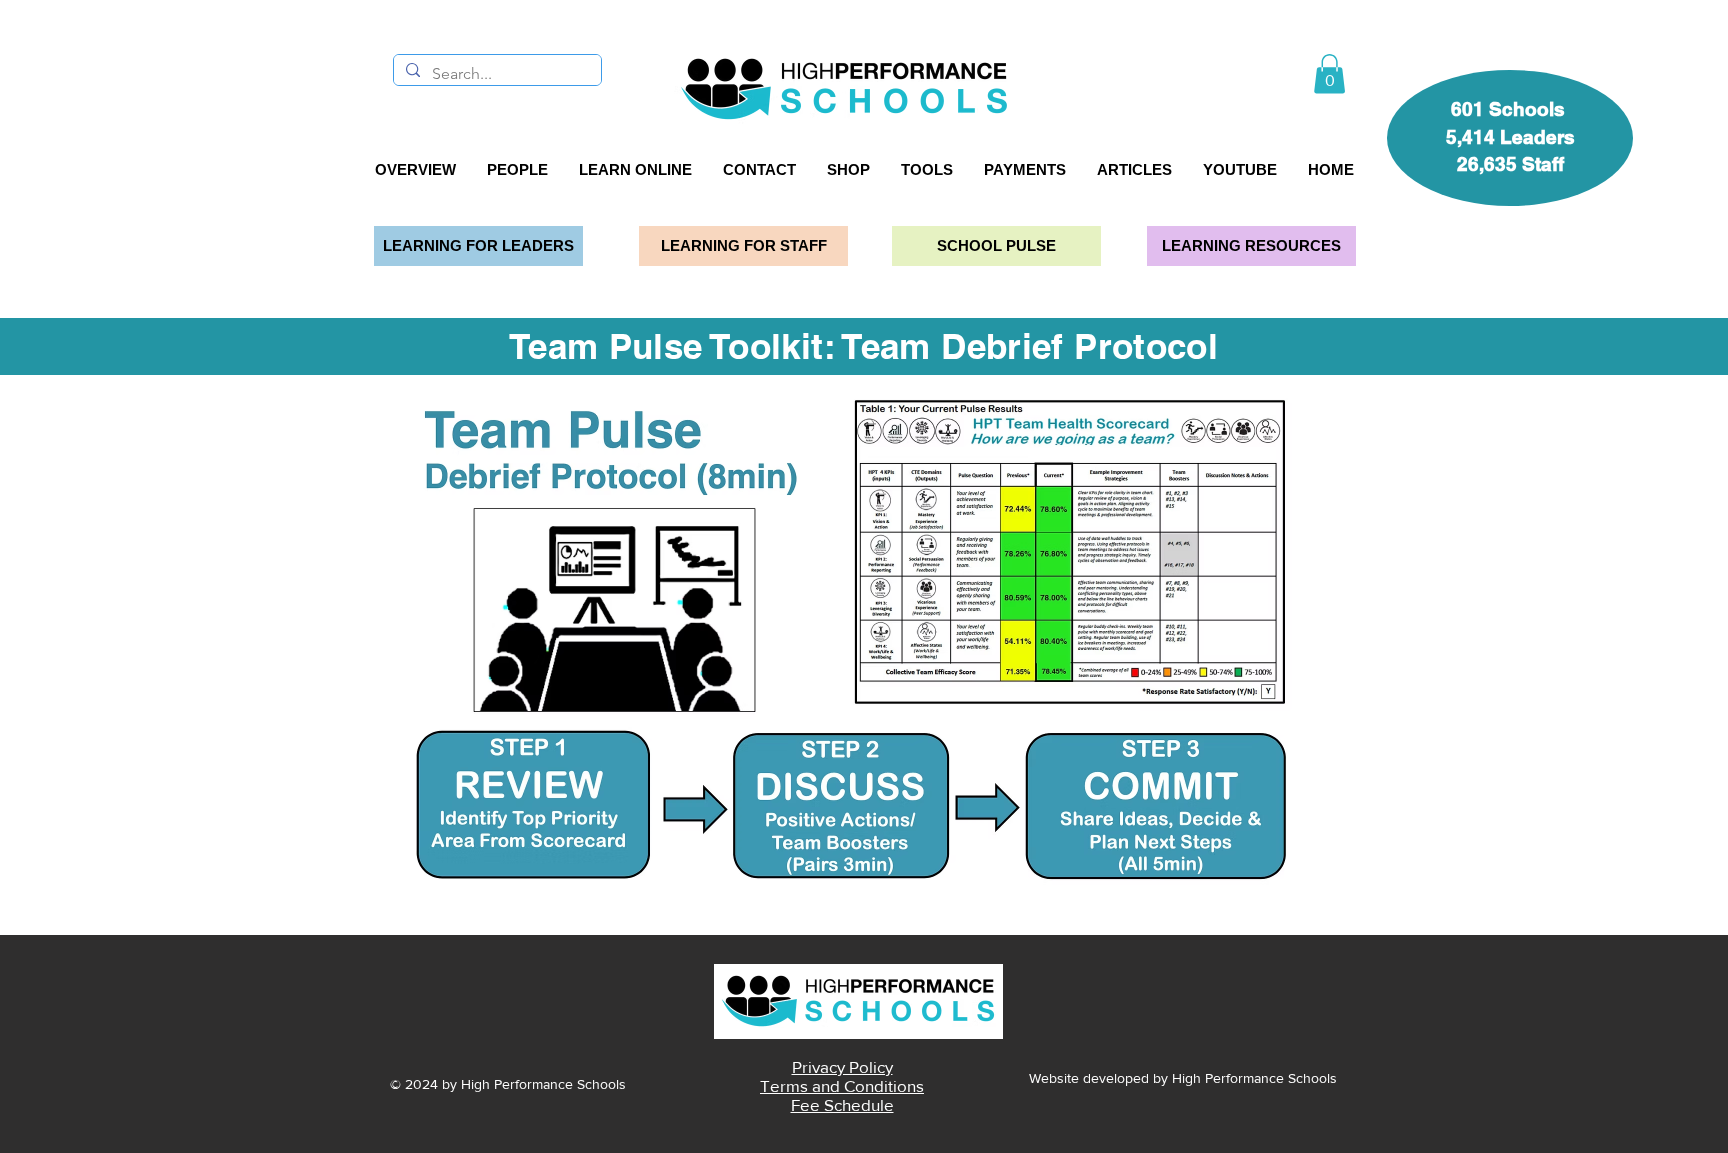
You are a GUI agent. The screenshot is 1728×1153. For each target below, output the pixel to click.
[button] (1329, 73)
